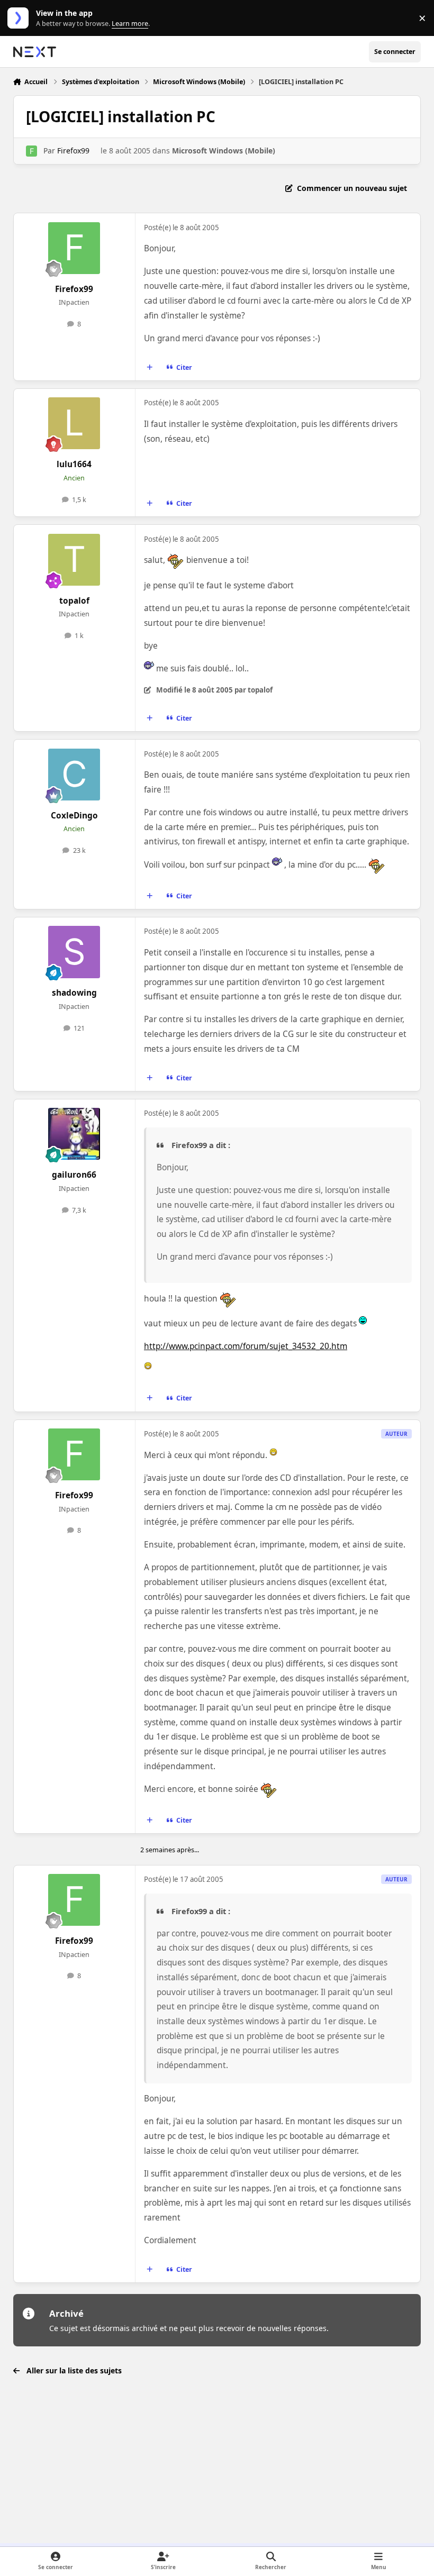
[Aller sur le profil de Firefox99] (31, 151)
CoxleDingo (74, 816)
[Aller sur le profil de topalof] (74, 560)
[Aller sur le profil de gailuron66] (74, 1134)
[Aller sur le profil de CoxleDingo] (74, 775)
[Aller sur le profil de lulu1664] (74, 423)
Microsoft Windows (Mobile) (224, 151)
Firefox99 (73, 151)
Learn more (20, 18)
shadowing (74, 993)
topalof (74, 601)
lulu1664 (74, 464)
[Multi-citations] (149, 368)
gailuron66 (74, 1175)
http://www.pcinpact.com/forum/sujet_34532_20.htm (246, 1346)
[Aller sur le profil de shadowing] (74, 952)
